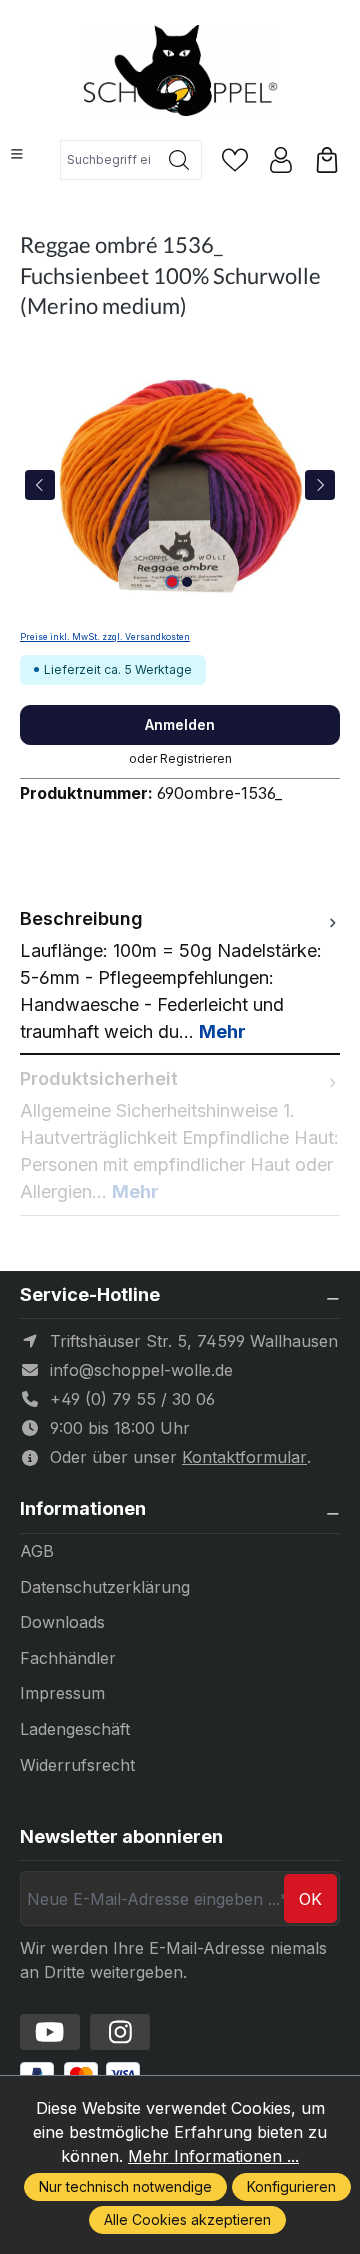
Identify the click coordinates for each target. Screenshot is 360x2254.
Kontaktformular (244, 1457)
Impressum (62, 1693)
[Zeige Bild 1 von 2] (172, 582)
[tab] (180, 975)
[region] (180, 484)
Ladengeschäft (75, 1729)
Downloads (62, 1622)
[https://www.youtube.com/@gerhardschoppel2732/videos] (50, 2032)
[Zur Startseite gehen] (180, 72)
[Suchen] (179, 160)
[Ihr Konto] (281, 160)
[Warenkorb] (327, 160)
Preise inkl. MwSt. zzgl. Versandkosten (105, 637)
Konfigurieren (291, 2186)
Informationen (83, 1509)
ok (310, 1899)
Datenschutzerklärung (105, 1587)
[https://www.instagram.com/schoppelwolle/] (120, 2032)
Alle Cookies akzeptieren (187, 2219)
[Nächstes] (320, 485)
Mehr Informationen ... (213, 2156)
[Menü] (17, 154)
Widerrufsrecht (77, 1765)
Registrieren (196, 758)
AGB (37, 1551)
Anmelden (180, 724)
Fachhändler (68, 1658)
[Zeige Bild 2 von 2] (187, 582)
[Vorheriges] (40, 485)
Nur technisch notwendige (125, 2186)
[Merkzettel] (235, 160)
